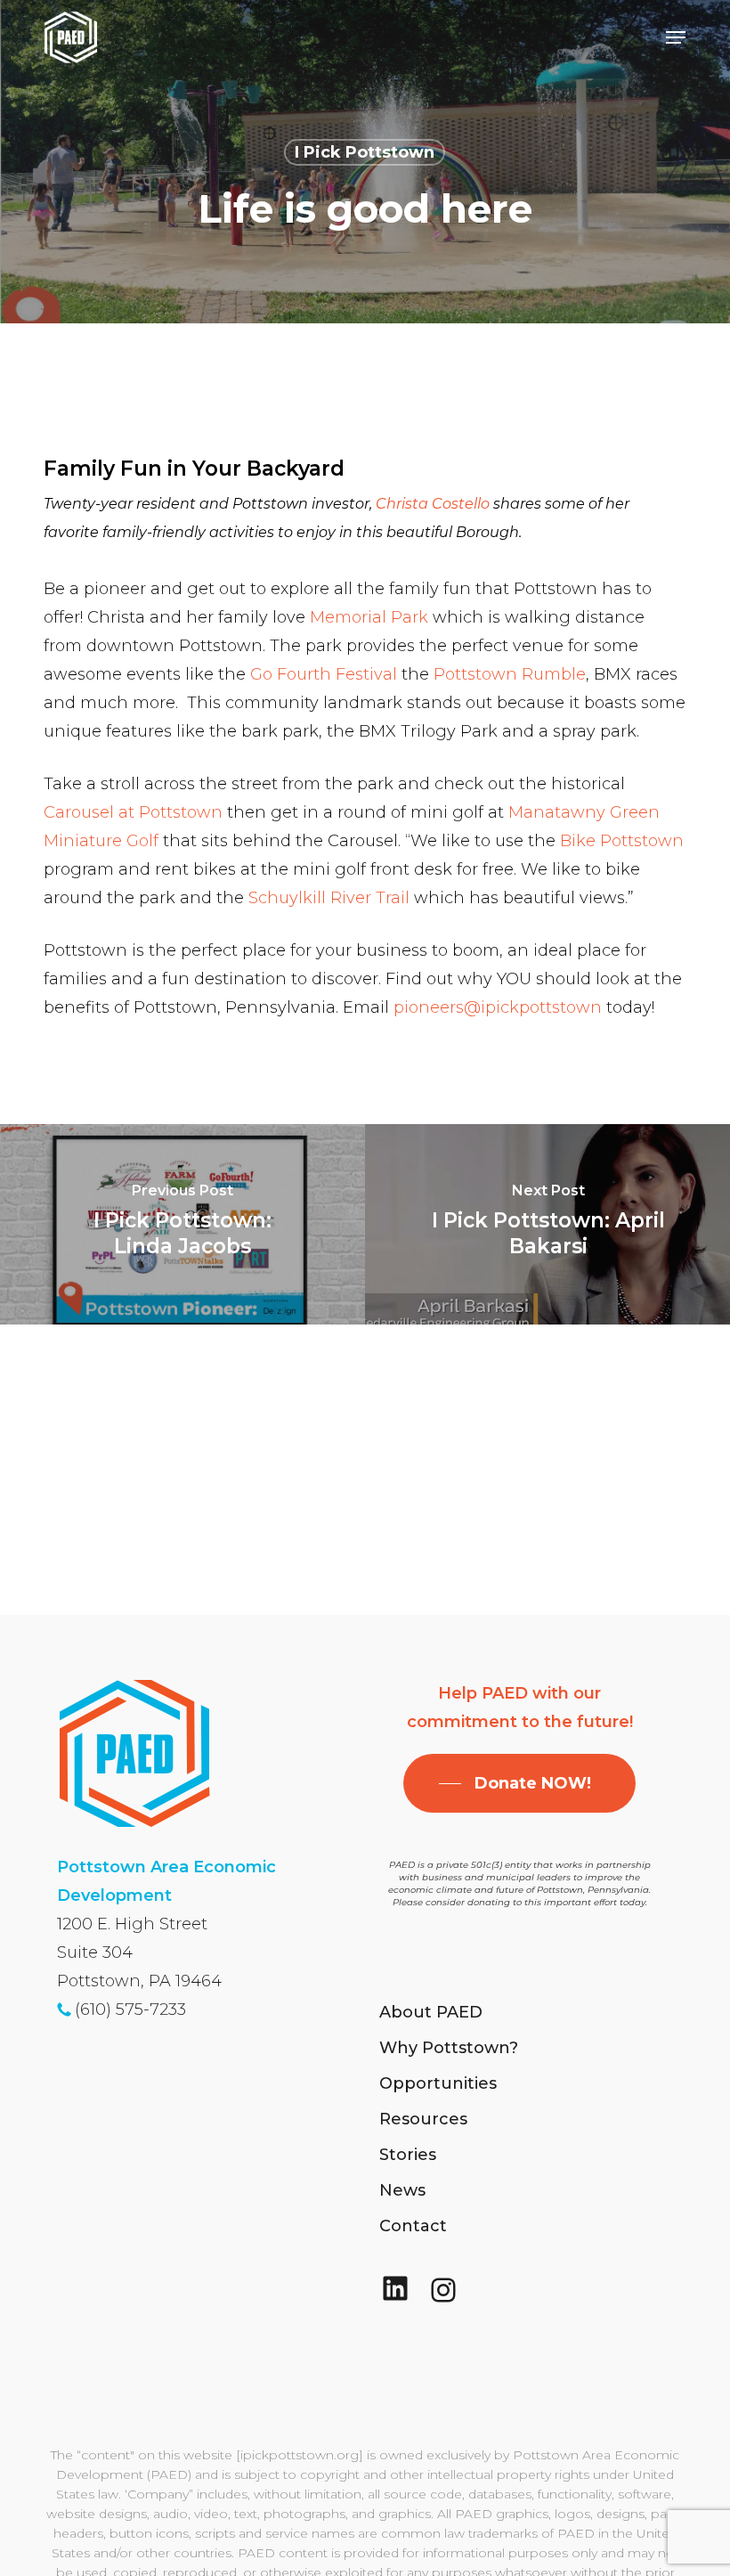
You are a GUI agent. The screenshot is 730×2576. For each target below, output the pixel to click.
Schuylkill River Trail (331, 898)
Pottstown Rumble (510, 674)
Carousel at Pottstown (135, 812)
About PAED (431, 2012)
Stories (408, 2155)
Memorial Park (369, 617)
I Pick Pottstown (365, 152)
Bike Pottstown (622, 841)
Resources (423, 2119)
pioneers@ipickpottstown (498, 1007)
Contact (413, 2226)
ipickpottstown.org (300, 2455)
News (402, 2190)
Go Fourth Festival (324, 674)
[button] (676, 37)
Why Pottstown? (449, 2048)
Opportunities (438, 2083)
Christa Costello (433, 504)
